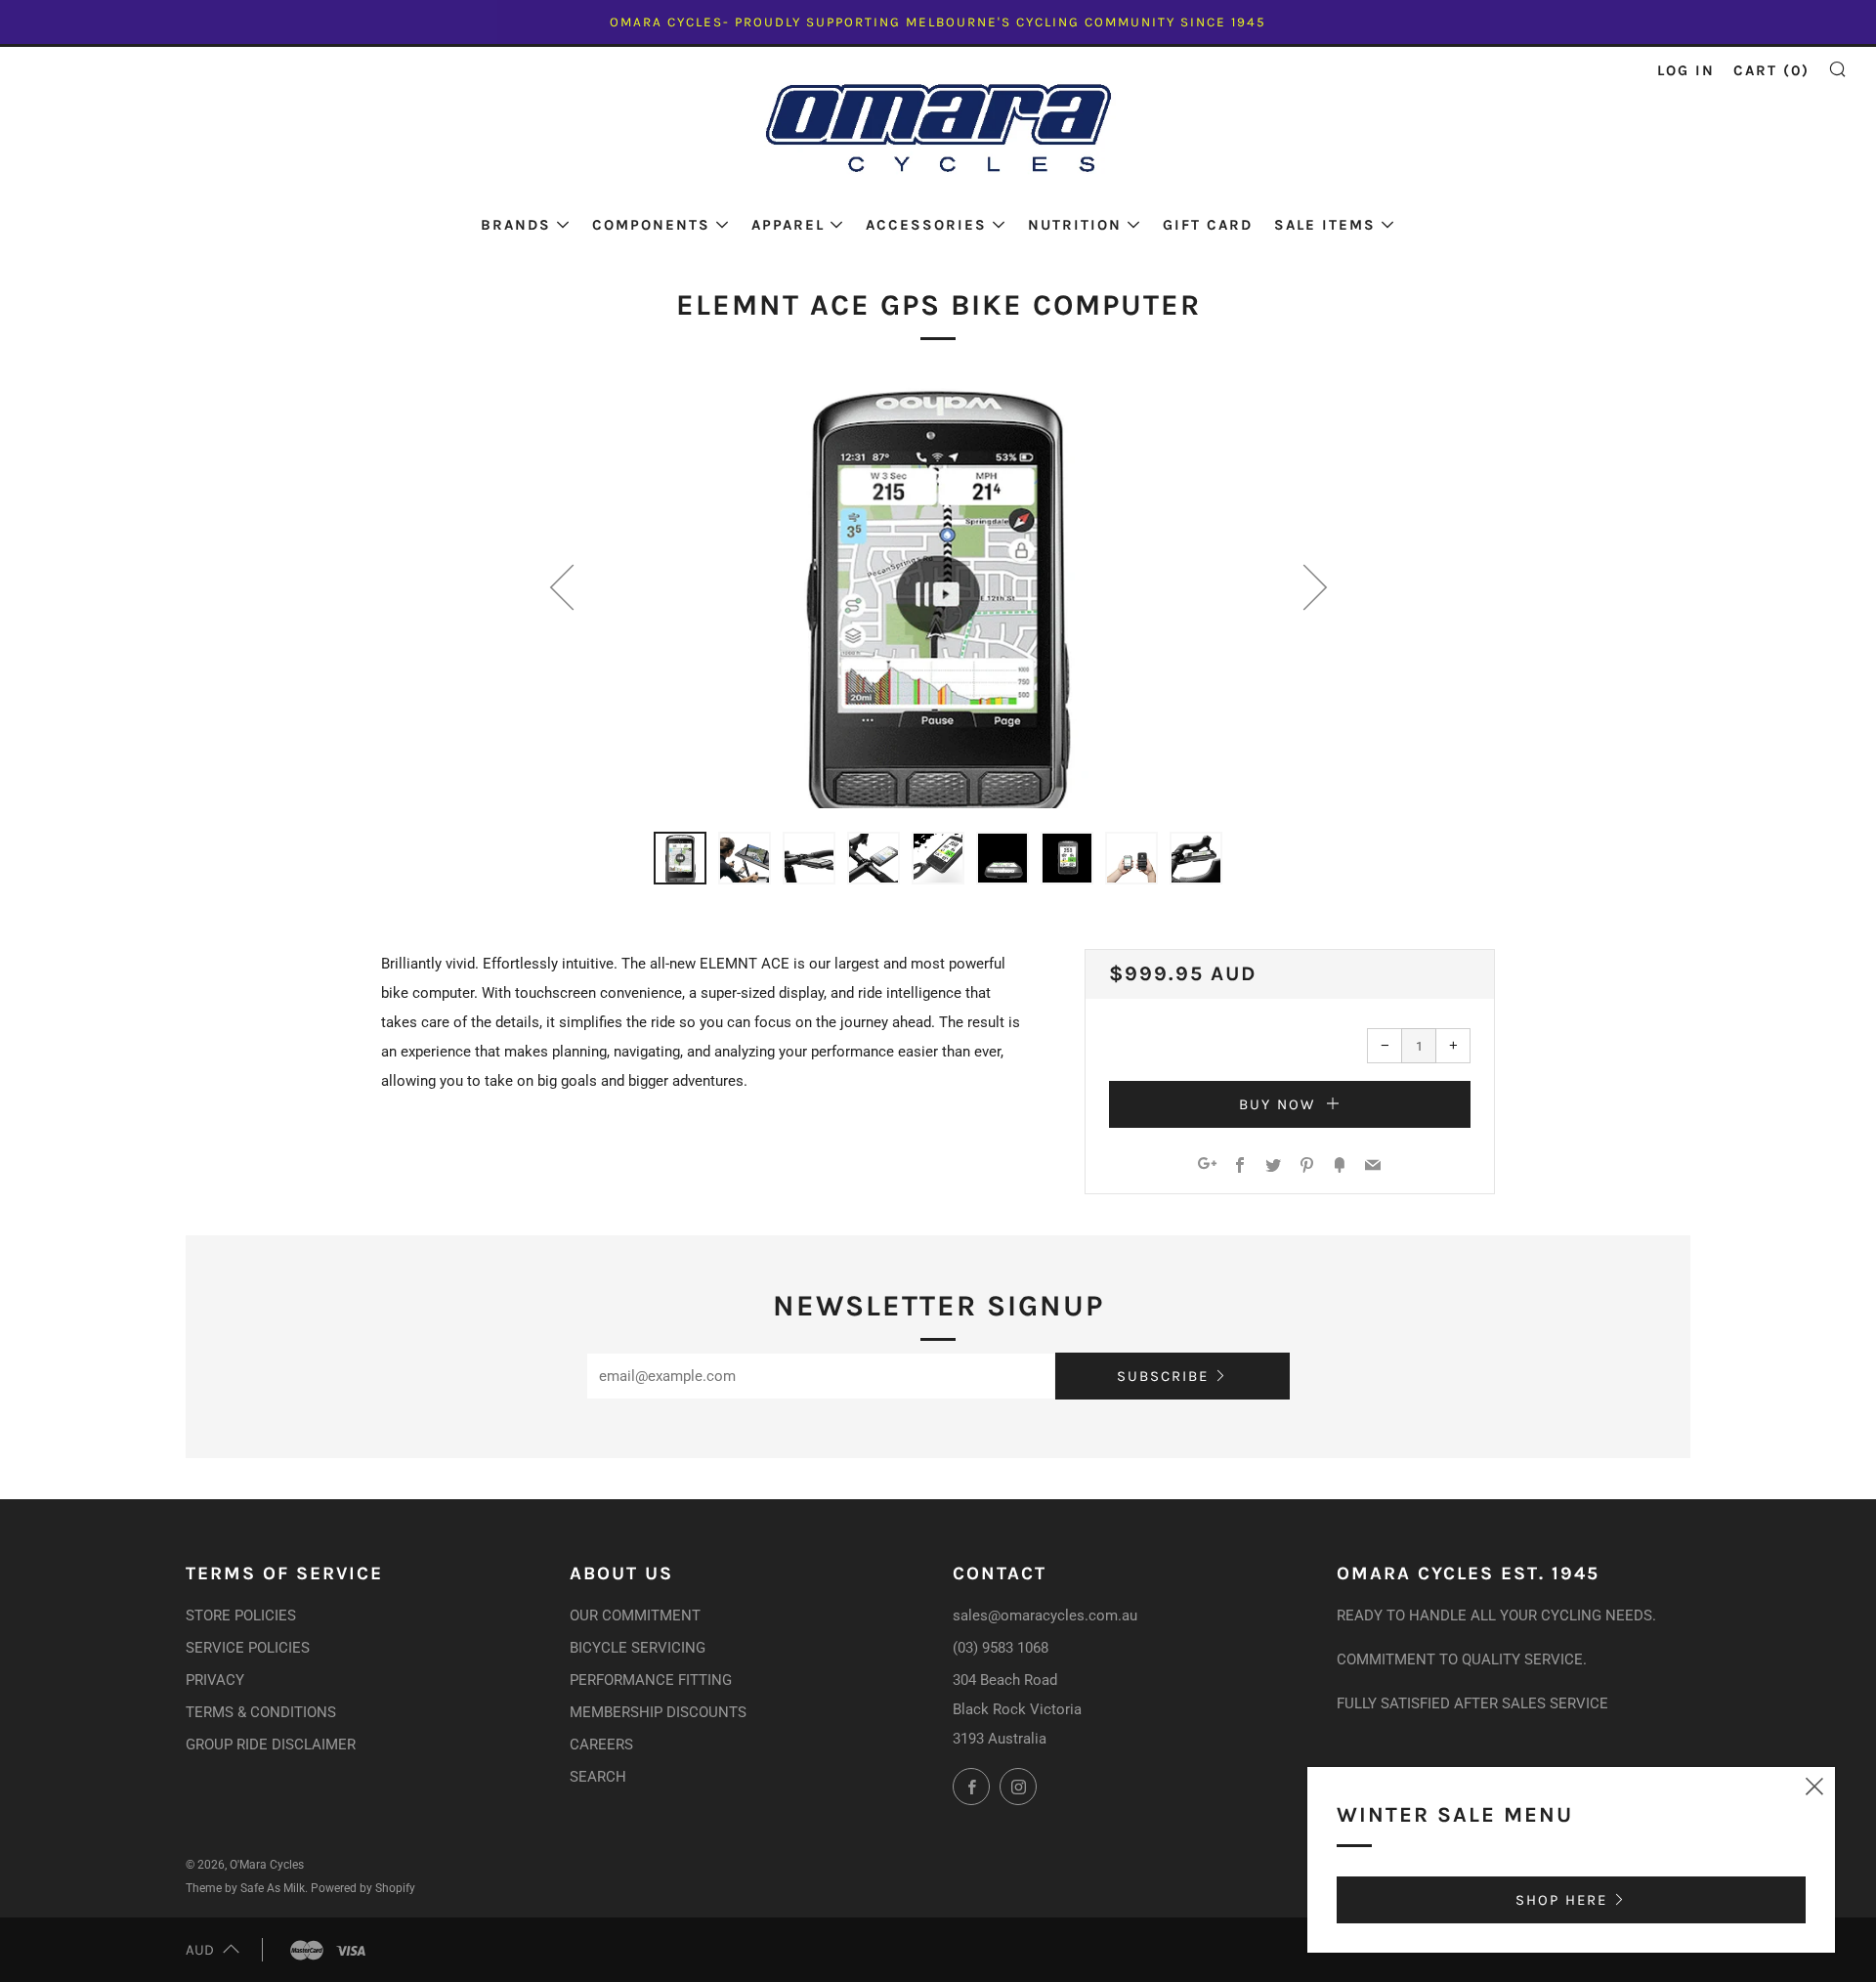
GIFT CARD (1208, 225)
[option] (938, 595)
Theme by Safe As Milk (245, 1888)
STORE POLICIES (241, 1616)
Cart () (1771, 70)
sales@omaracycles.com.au (1045, 1616)
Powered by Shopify (363, 1888)
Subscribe (1163, 1376)
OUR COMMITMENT (635, 1616)
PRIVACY (215, 1680)
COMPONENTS (651, 225)
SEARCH (598, 1777)
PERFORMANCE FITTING (651, 1680)
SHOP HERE (1561, 1900)
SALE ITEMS (1325, 225)
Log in (1686, 70)
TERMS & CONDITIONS (261, 1712)
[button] (680, 858)
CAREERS (601, 1745)
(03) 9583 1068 (1001, 1648)
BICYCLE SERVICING (638, 1648)
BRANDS (516, 225)
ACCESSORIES (926, 225)
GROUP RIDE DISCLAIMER (271, 1745)
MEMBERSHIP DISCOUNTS (658, 1712)
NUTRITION (1075, 225)
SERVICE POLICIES (248, 1648)
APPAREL (788, 225)
